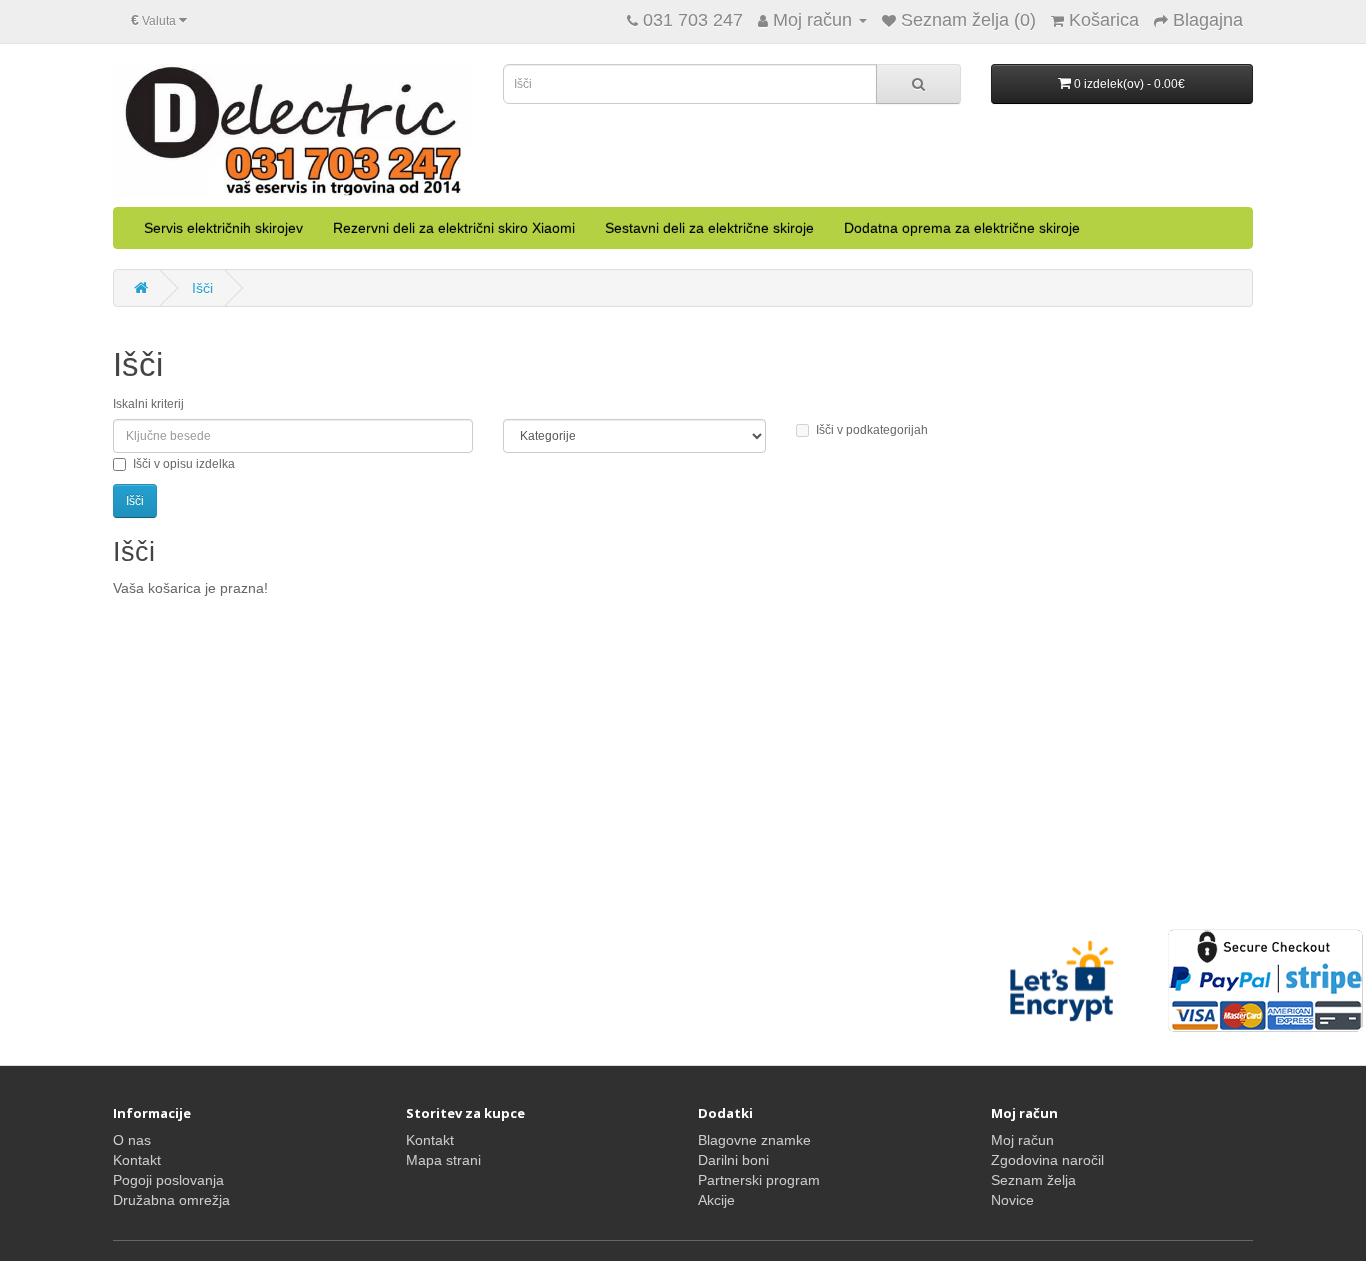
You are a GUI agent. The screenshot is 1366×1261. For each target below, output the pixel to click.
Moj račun (1022, 1140)
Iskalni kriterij (148, 404)
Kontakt (137, 1160)
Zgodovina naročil (1047, 1160)
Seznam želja (1033, 1180)
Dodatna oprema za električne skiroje (962, 228)
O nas (132, 1140)
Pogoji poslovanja (168, 1180)
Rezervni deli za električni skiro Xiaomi (454, 228)
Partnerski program (759, 1180)
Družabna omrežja (171, 1200)
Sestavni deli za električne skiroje (709, 228)
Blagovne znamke (754, 1140)
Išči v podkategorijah (872, 430)
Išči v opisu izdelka (184, 464)
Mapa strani (443, 1160)
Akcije (716, 1200)
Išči (202, 288)
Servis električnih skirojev (223, 228)
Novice (1012, 1200)
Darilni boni (733, 1160)
